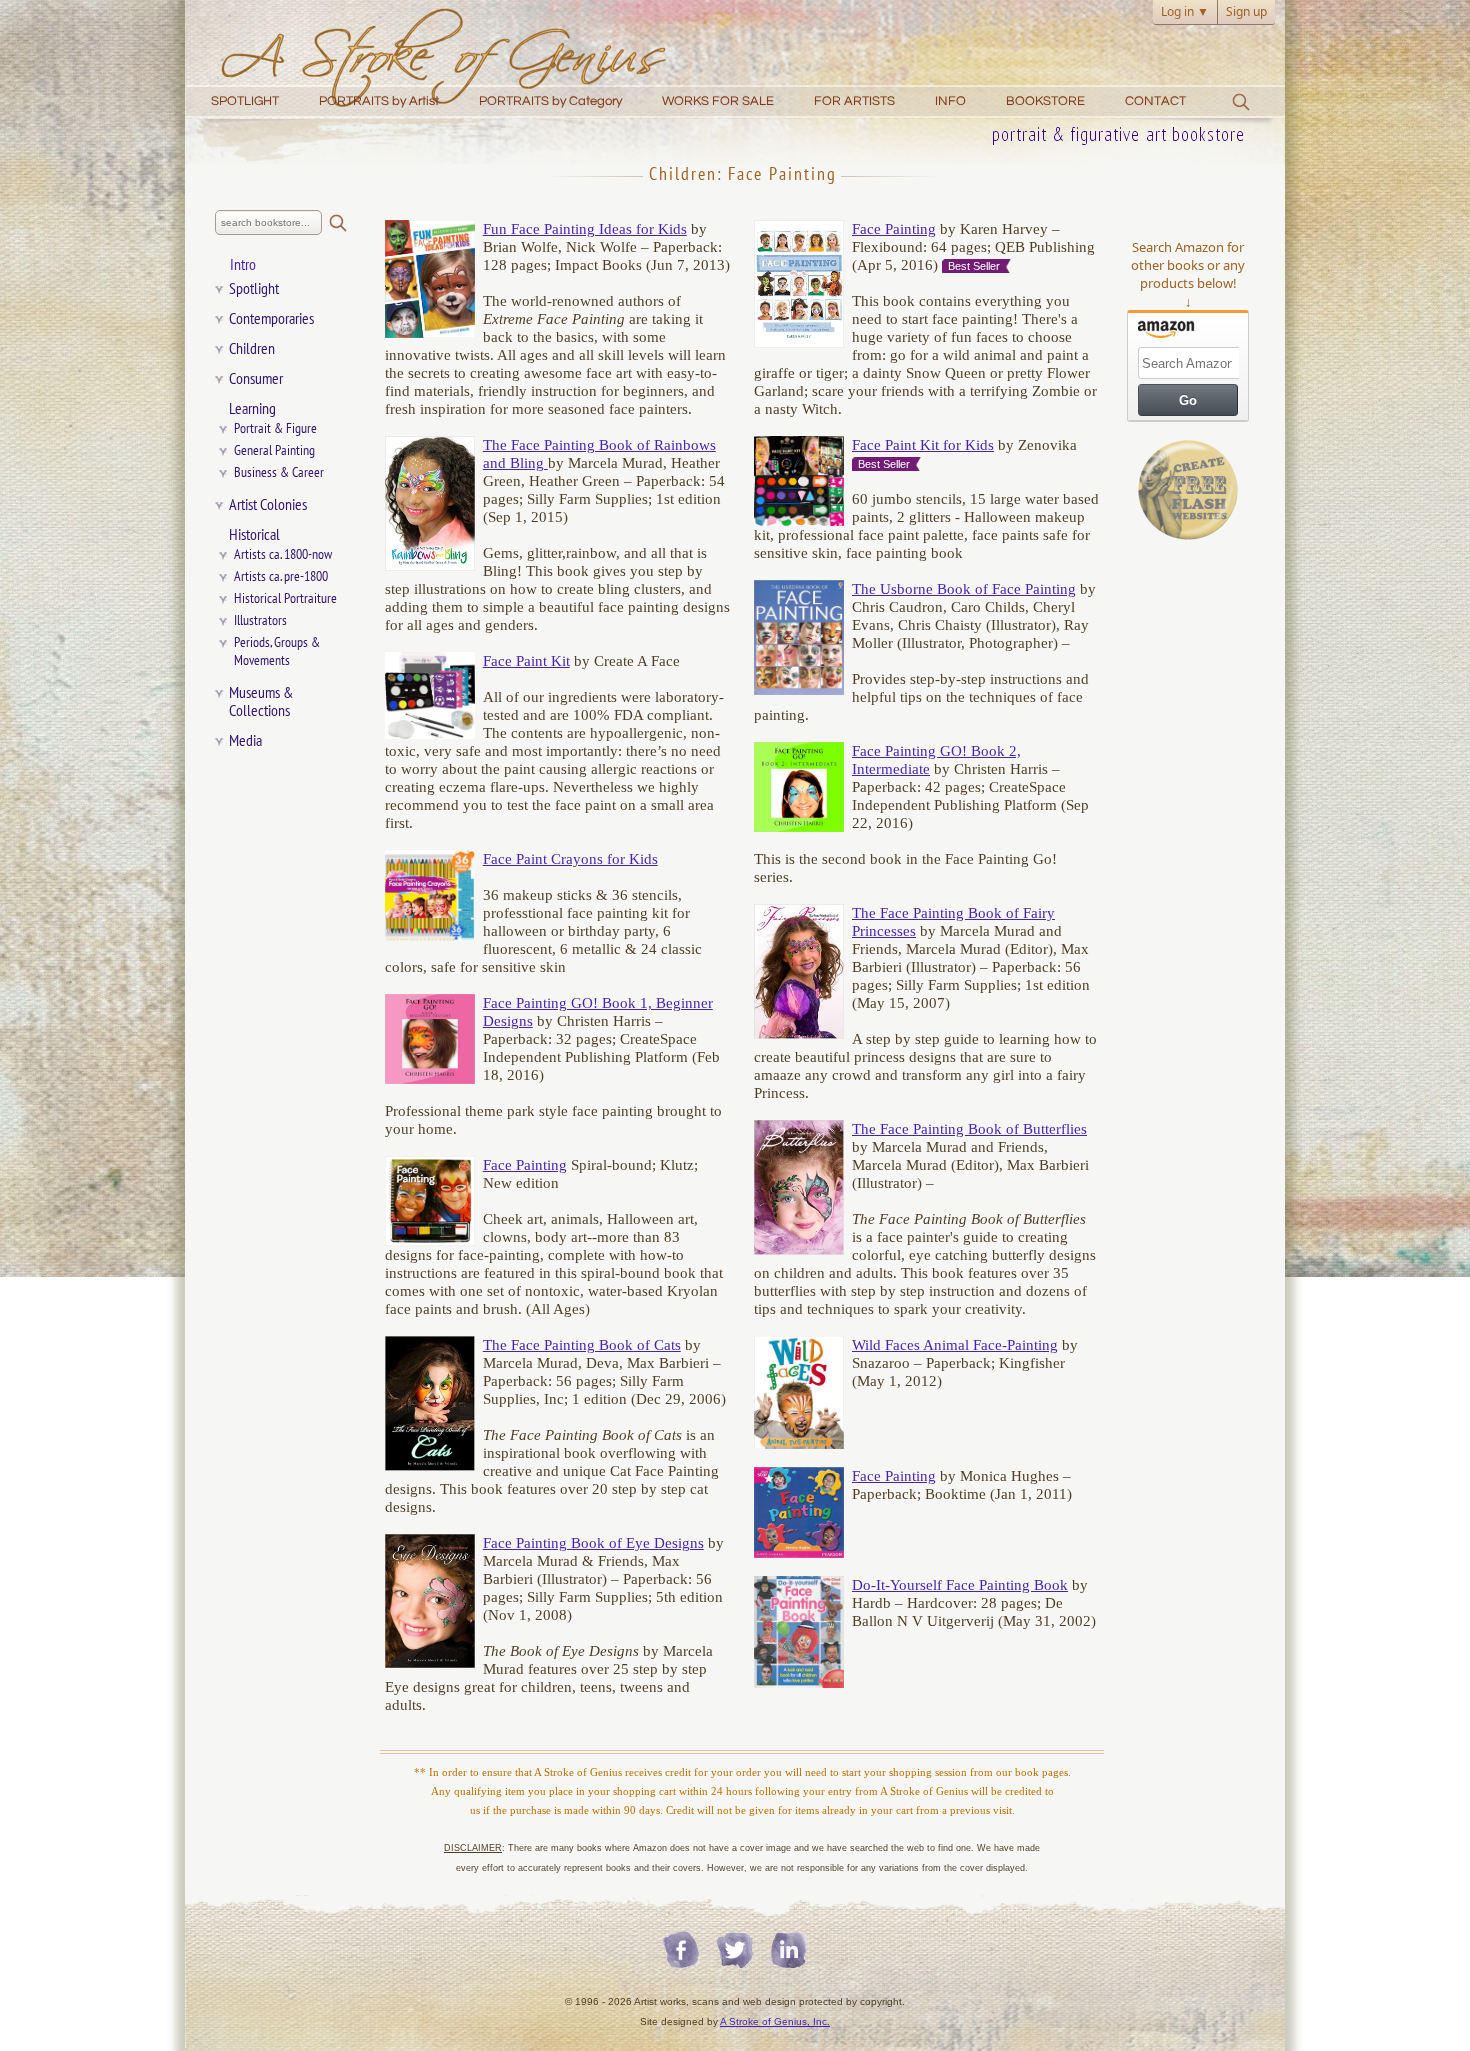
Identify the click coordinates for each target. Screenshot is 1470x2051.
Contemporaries (271, 319)
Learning (252, 409)
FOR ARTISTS (854, 101)
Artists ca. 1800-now (283, 554)
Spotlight (254, 289)
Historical (254, 535)
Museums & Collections (261, 702)
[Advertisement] (1188, 862)
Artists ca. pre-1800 (281, 576)
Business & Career (279, 472)
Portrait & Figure (275, 428)
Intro (243, 265)
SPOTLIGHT (245, 101)
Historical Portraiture (285, 598)
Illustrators (260, 620)
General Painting (274, 450)
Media (245, 741)
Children (252, 349)
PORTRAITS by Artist (379, 101)
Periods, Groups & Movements (281, 651)
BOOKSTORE (1045, 101)
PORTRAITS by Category (550, 101)
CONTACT (1155, 101)
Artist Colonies (268, 505)
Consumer (256, 379)
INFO (950, 101)
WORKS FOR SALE (718, 101)
